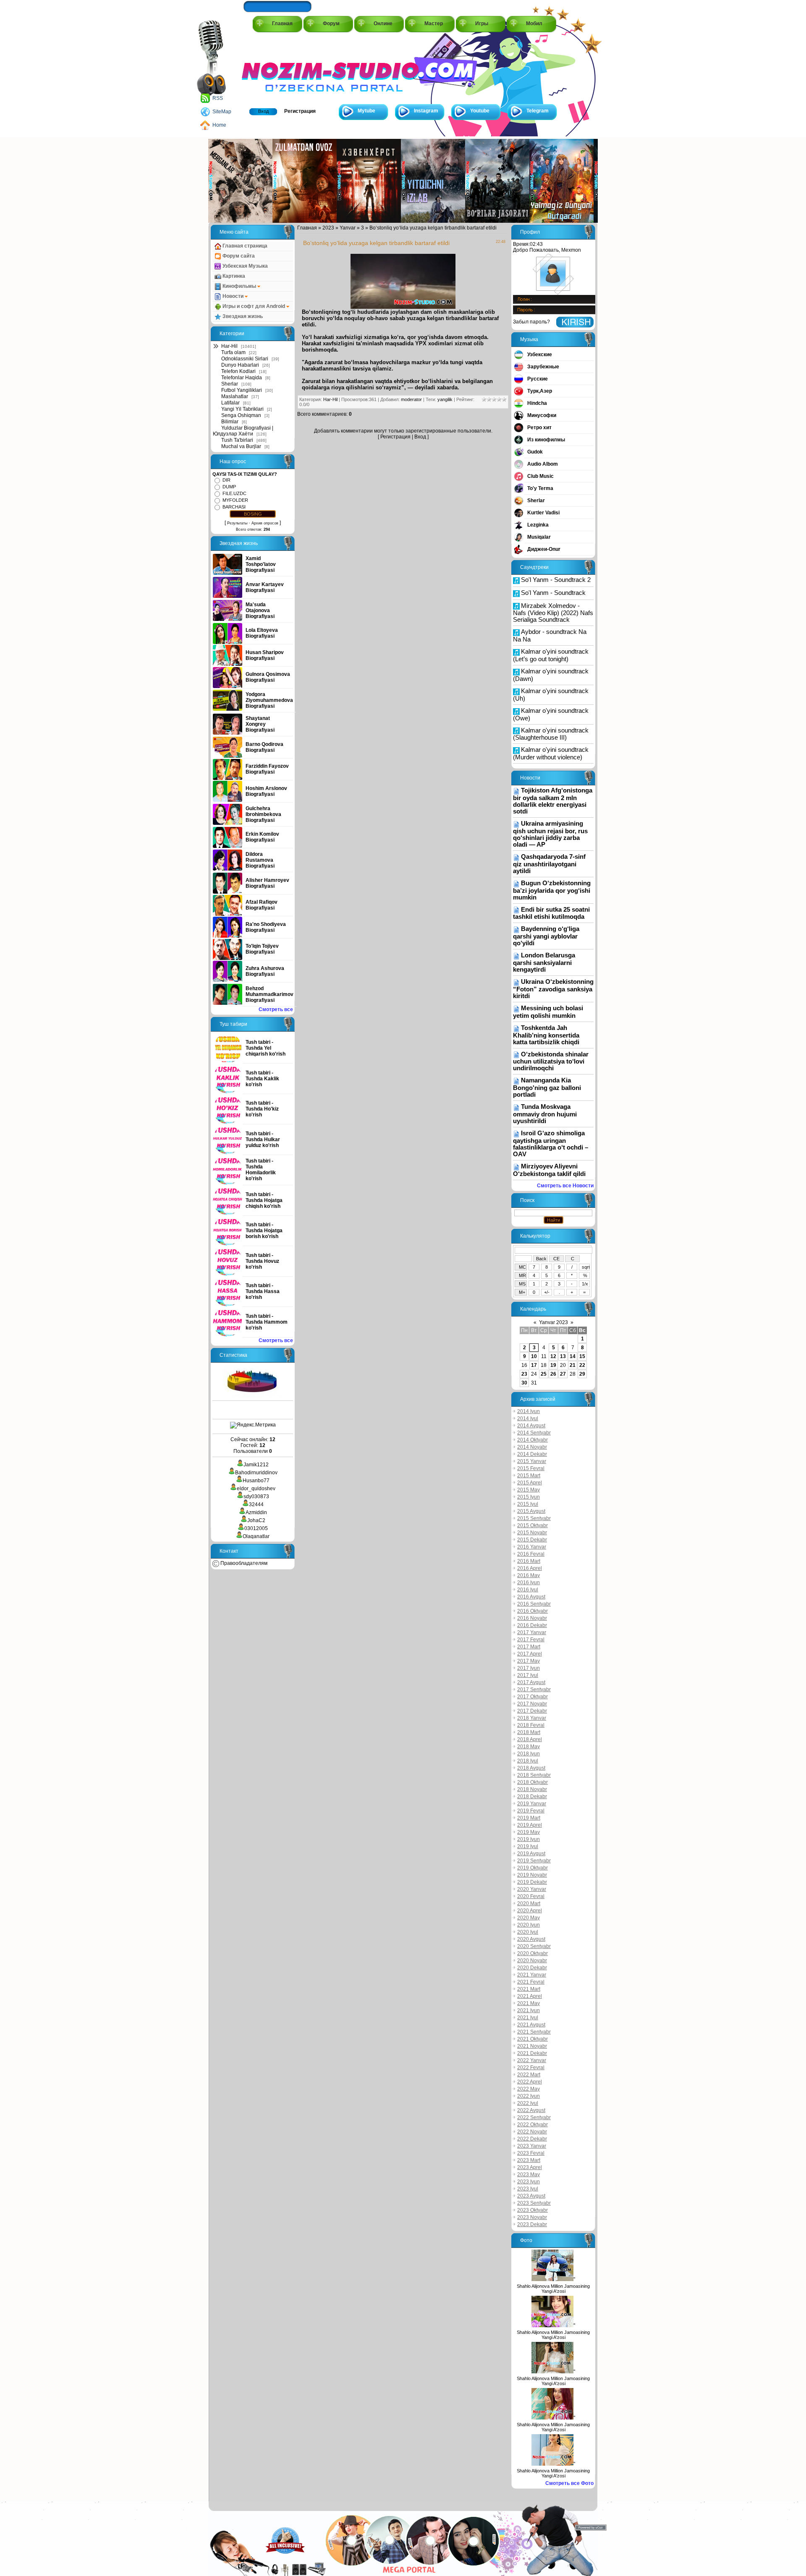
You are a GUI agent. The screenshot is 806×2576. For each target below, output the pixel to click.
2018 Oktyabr (533, 1782)
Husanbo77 (256, 1481)
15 (582, 1356)
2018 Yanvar (532, 1718)
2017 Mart (529, 1647)
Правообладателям (243, 1563)
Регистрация (300, 111)
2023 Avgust (531, 2196)
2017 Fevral (531, 1640)
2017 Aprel (530, 1654)
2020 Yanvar (532, 1889)
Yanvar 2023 (553, 1322)
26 (553, 1374)
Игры (482, 23)
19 (553, 1365)
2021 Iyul (528, 2018)
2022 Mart (529, 2075)
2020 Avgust (531, 1939)
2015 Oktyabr (533, 1525)
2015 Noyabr (532, 1533)
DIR (226, 480)
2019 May (529, 1832)
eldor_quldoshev (256, 1489)
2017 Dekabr (532, 1711)
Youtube (480, 111)
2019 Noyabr (532, 1875)
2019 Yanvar (532, 1804)
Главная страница (244, 246)
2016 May (529, 1575)
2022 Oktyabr (533, 2125)
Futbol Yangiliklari (242, 390)
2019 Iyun (529, 1839)
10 (534, 1356)
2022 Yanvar (532, 2060)
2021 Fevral (531, 1982)
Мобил (534, 23)
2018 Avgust (531, 1768)
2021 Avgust (531, 2025)
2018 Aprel (530, 1739)
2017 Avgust (531, 1682)
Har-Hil (229, 346)
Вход (263, 111)
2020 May (529, 1918)
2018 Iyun (529, 1754)
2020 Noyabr (532, 1961)
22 (582, 1365)
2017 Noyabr (532, 1704)
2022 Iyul (528, 2103)
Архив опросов (265, 523)
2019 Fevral (531, 1811)
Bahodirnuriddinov (256, 1473)
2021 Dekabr (532, 2053)
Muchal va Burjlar (241, 446)
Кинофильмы (239, 286)
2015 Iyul (528, 1504)
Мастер (434, 23)
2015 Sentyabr (534, 1518)
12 (553, 1356)
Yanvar (348, 228)
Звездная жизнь (242, 316)
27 (563, 1374)
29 (582, 1374)
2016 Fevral (531, 1554)
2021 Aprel (530, 1996)
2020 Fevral (531, 1896)
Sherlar (230, 384)
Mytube (366, 111)
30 (524, 1383)
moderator (411, 399)
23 (524, 1374)
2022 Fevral (531, 2068)
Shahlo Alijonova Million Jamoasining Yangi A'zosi (553, 2289)
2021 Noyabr (532, 2046)
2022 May (529, 2089)
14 (573, 1356)
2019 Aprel (530, 1825)
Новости (233, 296)
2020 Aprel (530, 1911)
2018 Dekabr (532, 1796)
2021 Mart (529, 1989)
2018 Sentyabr (534, 1775)
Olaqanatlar (256, 1536)
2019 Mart (529, 1818)
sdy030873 (256, 1497)
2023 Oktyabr (533, 2210)
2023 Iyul (528, 2189)
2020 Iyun (529, 1925)
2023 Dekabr (532, 2224)
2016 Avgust (531, 1597)
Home (219, 125)
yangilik (445, 399)
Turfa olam (233, 352)
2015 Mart (529, 1476)
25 (544, 1374)
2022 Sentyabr (534, 2117)
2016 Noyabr (532, 1618)
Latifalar (230, 403)
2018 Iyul (528, 1761)
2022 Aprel (530, 2082)
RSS (218, 98)
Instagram (426, 111)
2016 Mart (529, 1561)
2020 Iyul (528, 1932)
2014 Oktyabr (533, 1440)
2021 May (529, 2003)
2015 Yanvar (532, 1461)
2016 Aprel (530, 1568)
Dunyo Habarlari (240, 365)
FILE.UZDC (234, 493)
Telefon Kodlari (238, 371)
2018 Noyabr (532, 1789)
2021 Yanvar (532, 1975)
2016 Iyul (528, 1590)
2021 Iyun (529, 2010)
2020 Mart (529, 1903)
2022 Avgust (531, 2110)
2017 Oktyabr (533, 1697)
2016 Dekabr (532, 1625)
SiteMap (222, 112)
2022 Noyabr (532, 2132)
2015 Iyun (529, 1497)
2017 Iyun (529, 1668)
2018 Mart (529, 1732)
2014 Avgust (531, 1426)
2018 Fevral (531, 1725)
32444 (256, 1504)
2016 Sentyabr (534, 1604)
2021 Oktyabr (533, 2039)
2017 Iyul (528, 1675)
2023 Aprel (530, 2167)
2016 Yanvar (532, 1547)
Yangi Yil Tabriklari (242, 409)
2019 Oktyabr (533, 1868)
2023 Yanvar (532, 2146)
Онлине (383, 23)
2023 (328, 228)
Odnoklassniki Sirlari (245, 359)
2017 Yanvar (532, 1632)
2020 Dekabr (532, 1968)
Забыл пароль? (531, 322)
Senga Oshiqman (241, 415)
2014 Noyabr (532, 1447)
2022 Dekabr (532, 2139)
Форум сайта (238, 256)
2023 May (529, 2174)
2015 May (529, 1490)
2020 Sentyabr (534, 1946)
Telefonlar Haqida (242, 378)
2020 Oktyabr (533, 1953)
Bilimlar (230, 422)
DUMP (229, 487)
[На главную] (280, 68)
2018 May (529, 1747)
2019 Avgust (531, 1854)
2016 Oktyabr (533, 1611)
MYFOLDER (235, 500)
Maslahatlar (235, 396)
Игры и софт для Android (254, 306)
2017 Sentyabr (534, 1690)
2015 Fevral (531, 1468)
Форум (331, 23)
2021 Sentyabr (534, 2032)
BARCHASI (234, 507)
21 (573, 1365)
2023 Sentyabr (534, 2203)
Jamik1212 (256, 1465)
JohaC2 (256, 1520)
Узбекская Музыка (245, 266)
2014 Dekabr (532, 1454)
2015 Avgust (531, 1511)
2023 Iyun (529, 2182)
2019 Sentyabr (534, 1861)
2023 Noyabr (532, 2217)
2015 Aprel (530, 1483)
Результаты (237, 523)
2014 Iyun (529, 1411)
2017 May (529, 1661)
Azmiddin (256, 1512)
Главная (282, 23)
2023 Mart (529, 2160)
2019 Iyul (528, 1846)
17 (534, 1365)
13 (563, 1356)
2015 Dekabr (532, 1540)
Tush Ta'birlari (237, 440)
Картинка (233, 276)
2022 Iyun (529, 2096)
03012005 (256, 1528)
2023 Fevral (531, 2153)
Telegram (538, 111)
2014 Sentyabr (534, 1433)
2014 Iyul (528, 1418)
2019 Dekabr (532, 1882)
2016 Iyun (529, 1583)
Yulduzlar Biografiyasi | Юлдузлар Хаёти (243, 431)
